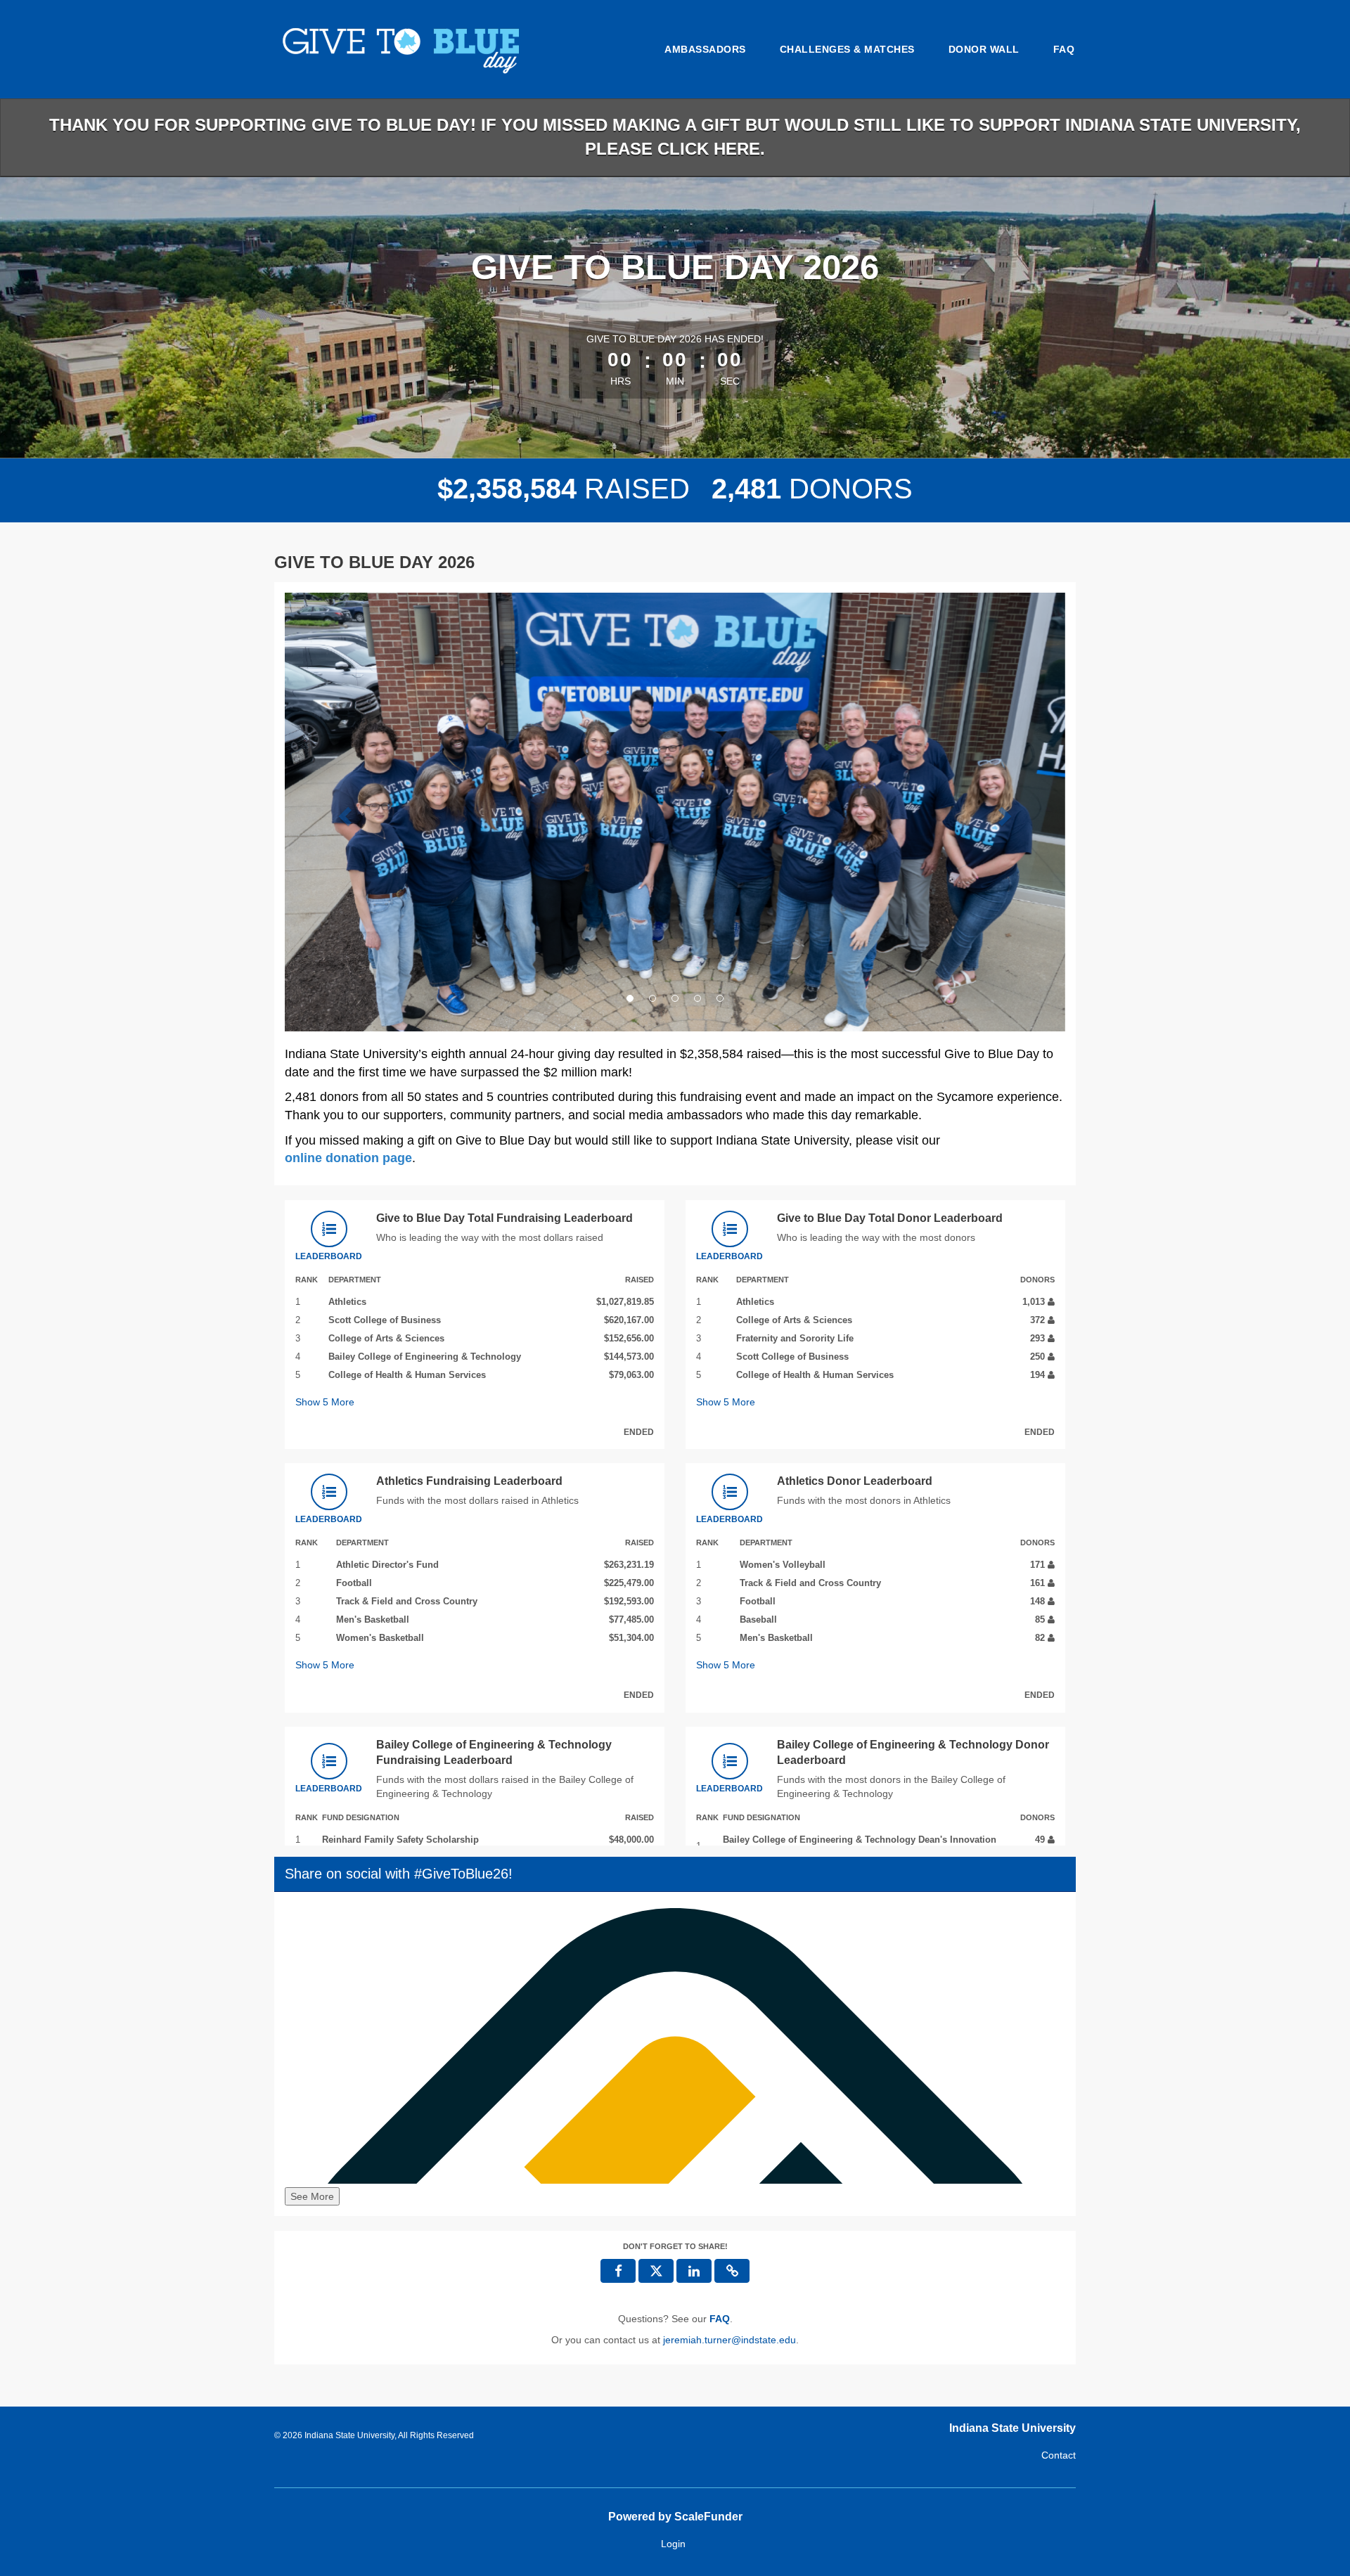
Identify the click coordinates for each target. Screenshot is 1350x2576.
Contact (1059, 2455)
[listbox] (675, 812)
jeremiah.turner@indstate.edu (729, 2340)
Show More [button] (325, 1402)
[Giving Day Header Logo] (432, 49)
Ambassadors (705, 49)
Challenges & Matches (847, 49)
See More (312, 2196)
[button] (343, 812)
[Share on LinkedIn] (694, 2271)
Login (673, 2544)
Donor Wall (984, 49)
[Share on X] (656, 2271)
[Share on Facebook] (618, 2271)
